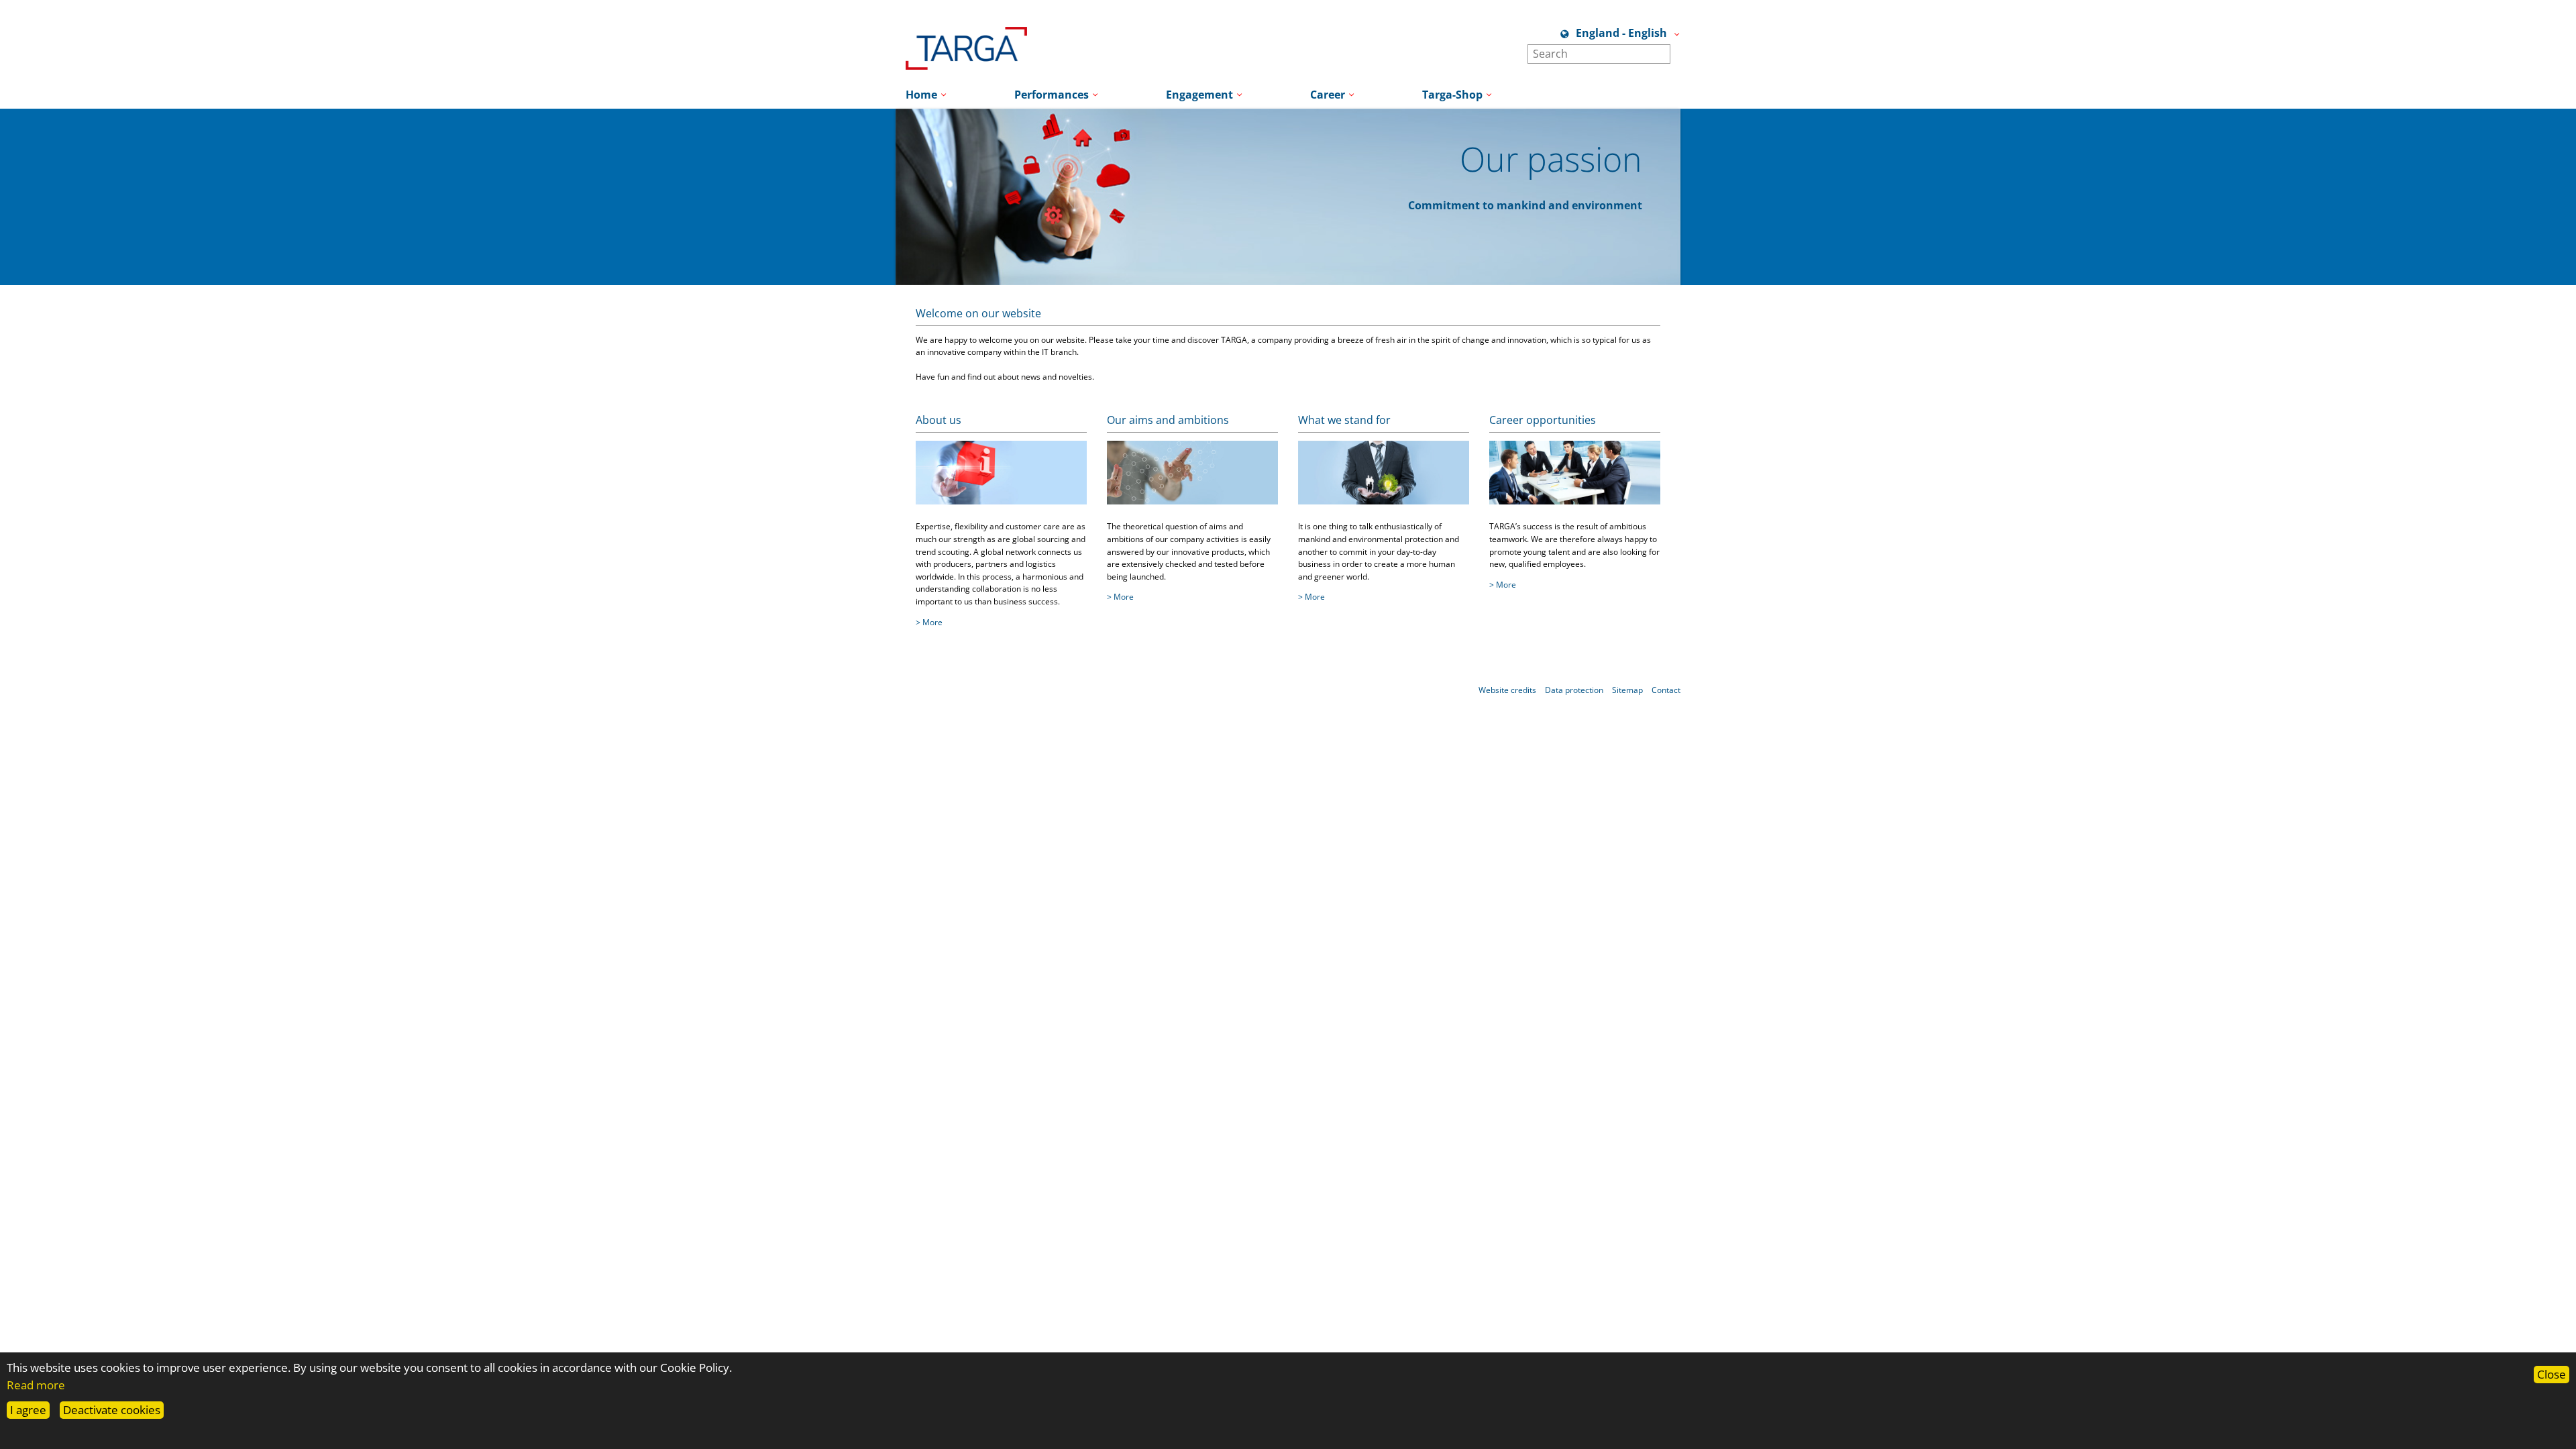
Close (2552, 1374)
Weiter (1701, 263)
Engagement (1199, 95)
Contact (1666, 690)
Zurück (875, 263)
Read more (36, 1385)
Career (1328, 95)
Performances (1052, 95)
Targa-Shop (1452, 95)
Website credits (1507, 690)
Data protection (1574, 690)
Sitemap (1627, 690)
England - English (1621, 33)
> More (929, 622)
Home (921, 95)
